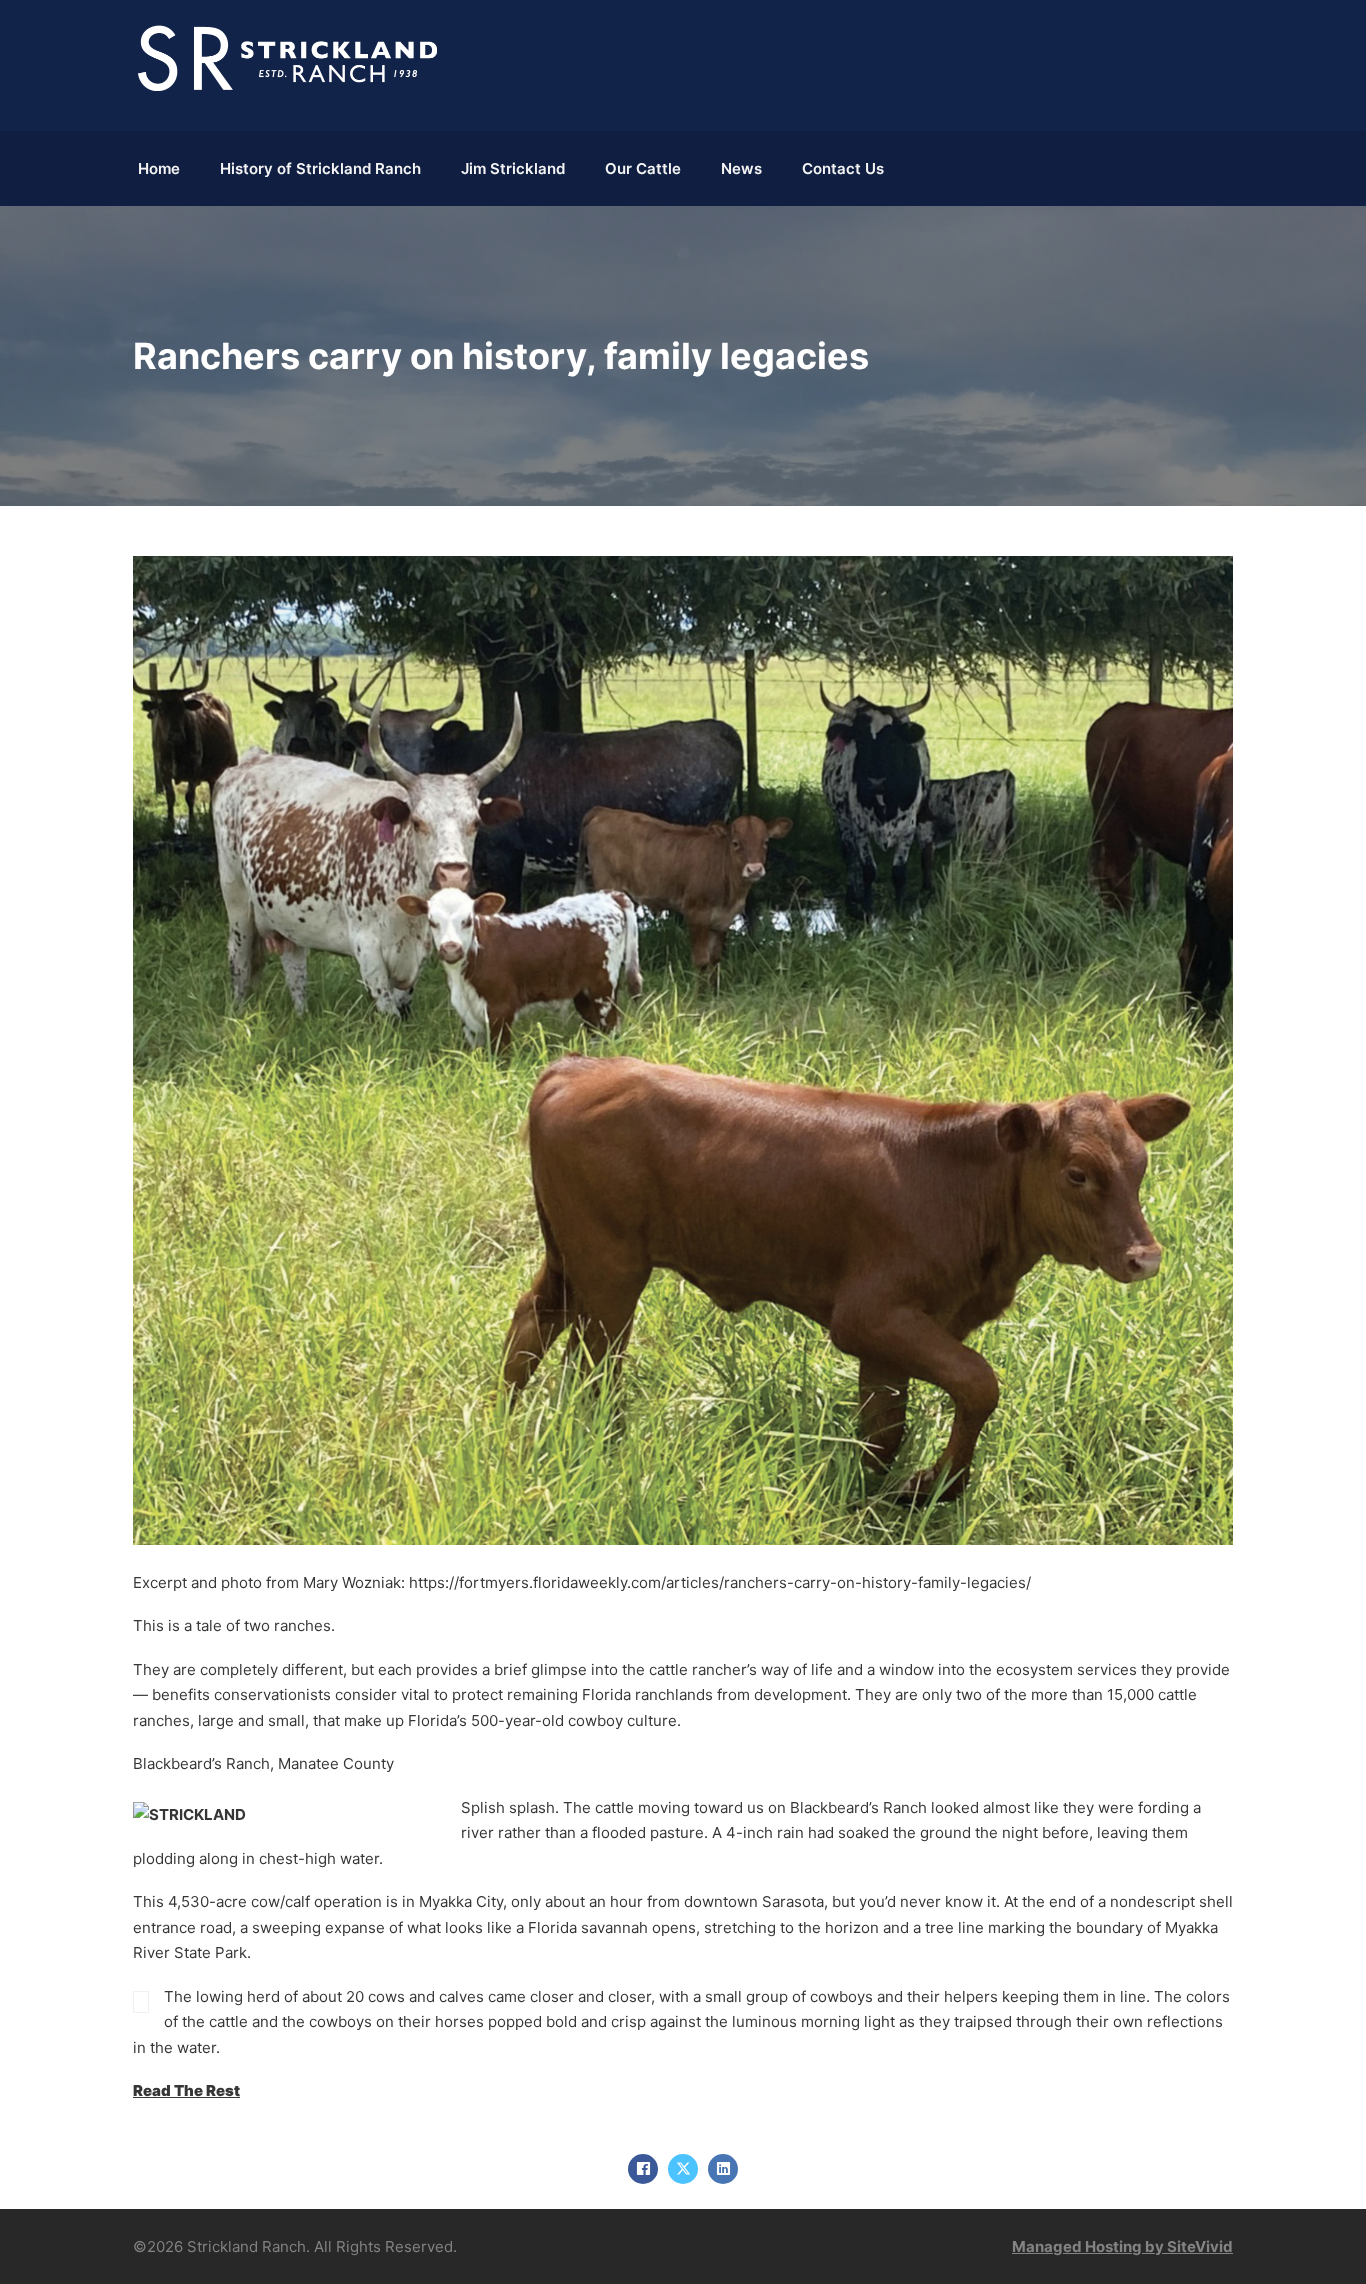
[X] (683, 2169)
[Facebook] (643, 2169)
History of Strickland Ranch (320, 168)
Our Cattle (643, 168)
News (741, 168)
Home (159, 168)
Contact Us (843, 168)
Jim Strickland (513, 168)
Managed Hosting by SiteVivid (1122, 2246)
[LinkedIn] (723, 2169)
